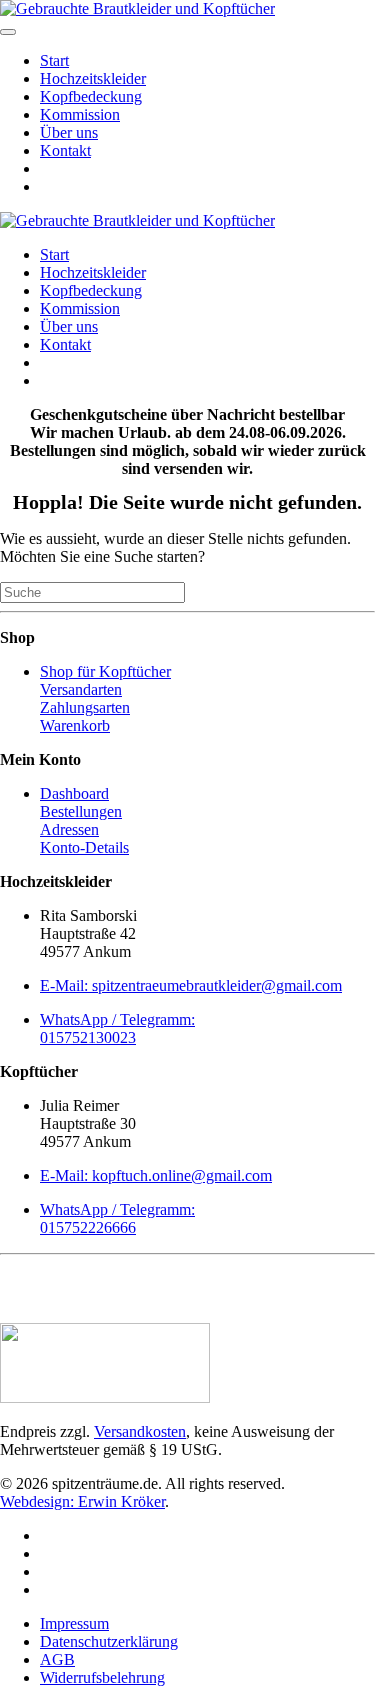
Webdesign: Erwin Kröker (82, 1501)
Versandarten (81, 689)
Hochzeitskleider (93, 78)
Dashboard (74, 793)
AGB (57, 1659)
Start (54, 60)
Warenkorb (75, 725)
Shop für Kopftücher (105, 671)
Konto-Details (84, 847)
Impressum (74, 1623)
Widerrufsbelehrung (102, 1677)
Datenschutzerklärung (109, 1641)
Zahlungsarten (85, 707)
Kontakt (65, 150)
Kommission (80, 114)
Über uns (69, 132)
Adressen (69, 829)
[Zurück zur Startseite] (137, 8)
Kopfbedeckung (91, 96)
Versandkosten (140, 1431)
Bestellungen (81, 811)
